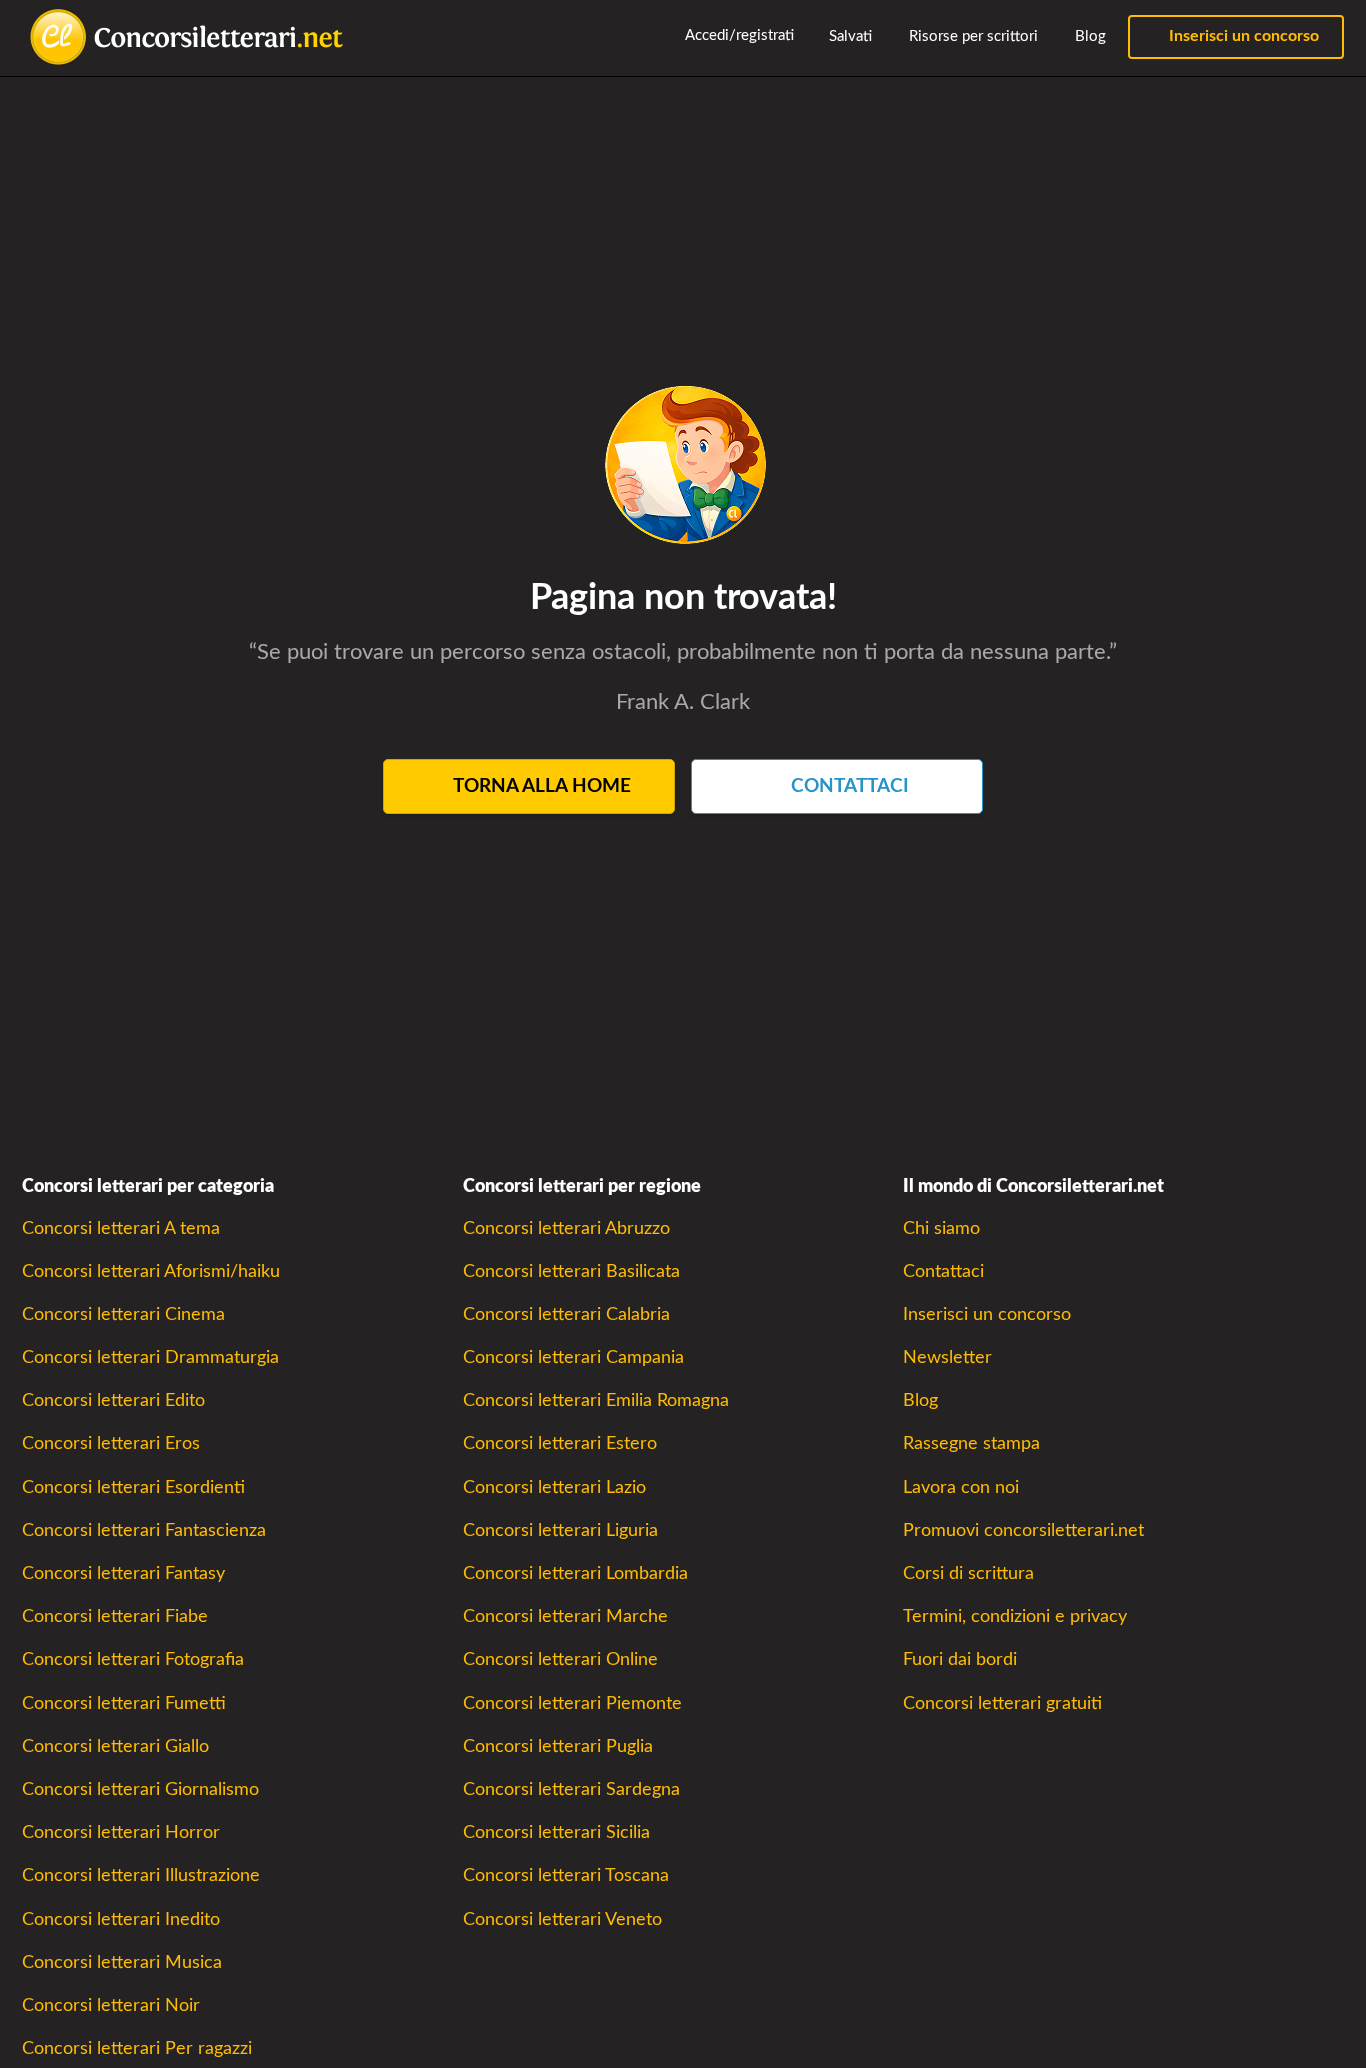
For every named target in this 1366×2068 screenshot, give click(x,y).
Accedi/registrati (738, 35)
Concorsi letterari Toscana (566, 1875)
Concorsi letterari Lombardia (575, 1573)
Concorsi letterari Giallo (115, 1746)
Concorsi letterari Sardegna (571, 1789)
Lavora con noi (961, 1487)
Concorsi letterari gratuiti (1002, 1703)
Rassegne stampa (971, 1443)
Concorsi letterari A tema (121, 1228)
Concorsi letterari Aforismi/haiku (151, 1271)
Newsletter (947, 1357)
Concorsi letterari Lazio (554, 1487)
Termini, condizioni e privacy (1015, 1616)
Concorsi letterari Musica (122, 1962)
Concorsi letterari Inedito (121, 1919)
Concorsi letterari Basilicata (571, 1271)
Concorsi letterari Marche (565, 1616)
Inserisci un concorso (1242, 36)
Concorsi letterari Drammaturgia (150, 1357)
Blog (1088, 36)
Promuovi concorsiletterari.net (1023, 1530)
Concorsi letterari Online (560, 1659)
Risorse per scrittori (971, 36)
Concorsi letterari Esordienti (133, 1487)
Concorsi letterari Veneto (562, 1919)
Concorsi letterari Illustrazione (141, 1875)
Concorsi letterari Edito (113, 1400)
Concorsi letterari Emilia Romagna (596, 1400)
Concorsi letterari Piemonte (572, 1703)
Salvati (848, 36)
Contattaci (943, 1271)
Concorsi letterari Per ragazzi (137, 2048)
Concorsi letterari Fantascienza (144, 1530)
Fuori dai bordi (960, 1659)
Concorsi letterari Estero (560, 1443)
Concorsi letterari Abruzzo (566, 1228)
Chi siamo (941, 1228)
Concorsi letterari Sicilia (556, 1832)
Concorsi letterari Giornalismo (140, 1789)
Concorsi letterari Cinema (123, 1314)
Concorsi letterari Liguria (560, 1530)
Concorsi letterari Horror (121, 1832)
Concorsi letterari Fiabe (115, 1616)
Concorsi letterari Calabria (566, 1314)
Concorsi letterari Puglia (558, 1746)
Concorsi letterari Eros (111, 1443)
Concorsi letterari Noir (111, 2005)
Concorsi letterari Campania (573, 1357)
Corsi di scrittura (968, 1573)
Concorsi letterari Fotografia (133, 1659)
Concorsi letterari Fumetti (124, 1703)
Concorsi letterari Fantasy (123, 1573)
